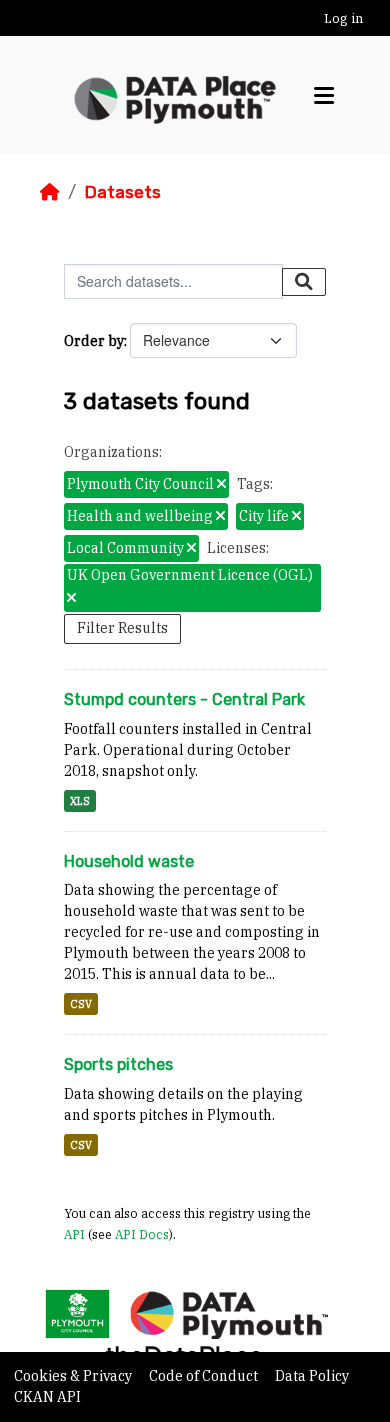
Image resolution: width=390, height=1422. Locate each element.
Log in (343, 18)
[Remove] (221, 485)
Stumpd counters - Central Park (184, 699)
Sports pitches (118, 1064)
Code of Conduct (205, 1376)
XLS (80, 801)
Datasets (122, 192)
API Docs (142, 1234)
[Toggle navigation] (324, 95)
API (74, 1234)
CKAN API (47, 1397)
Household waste (129, 861)
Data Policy (312, 1376)
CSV (81, 1004)
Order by (94, 341)
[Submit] (304, 282)
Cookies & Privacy (74, 1376)
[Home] (50, 192)
